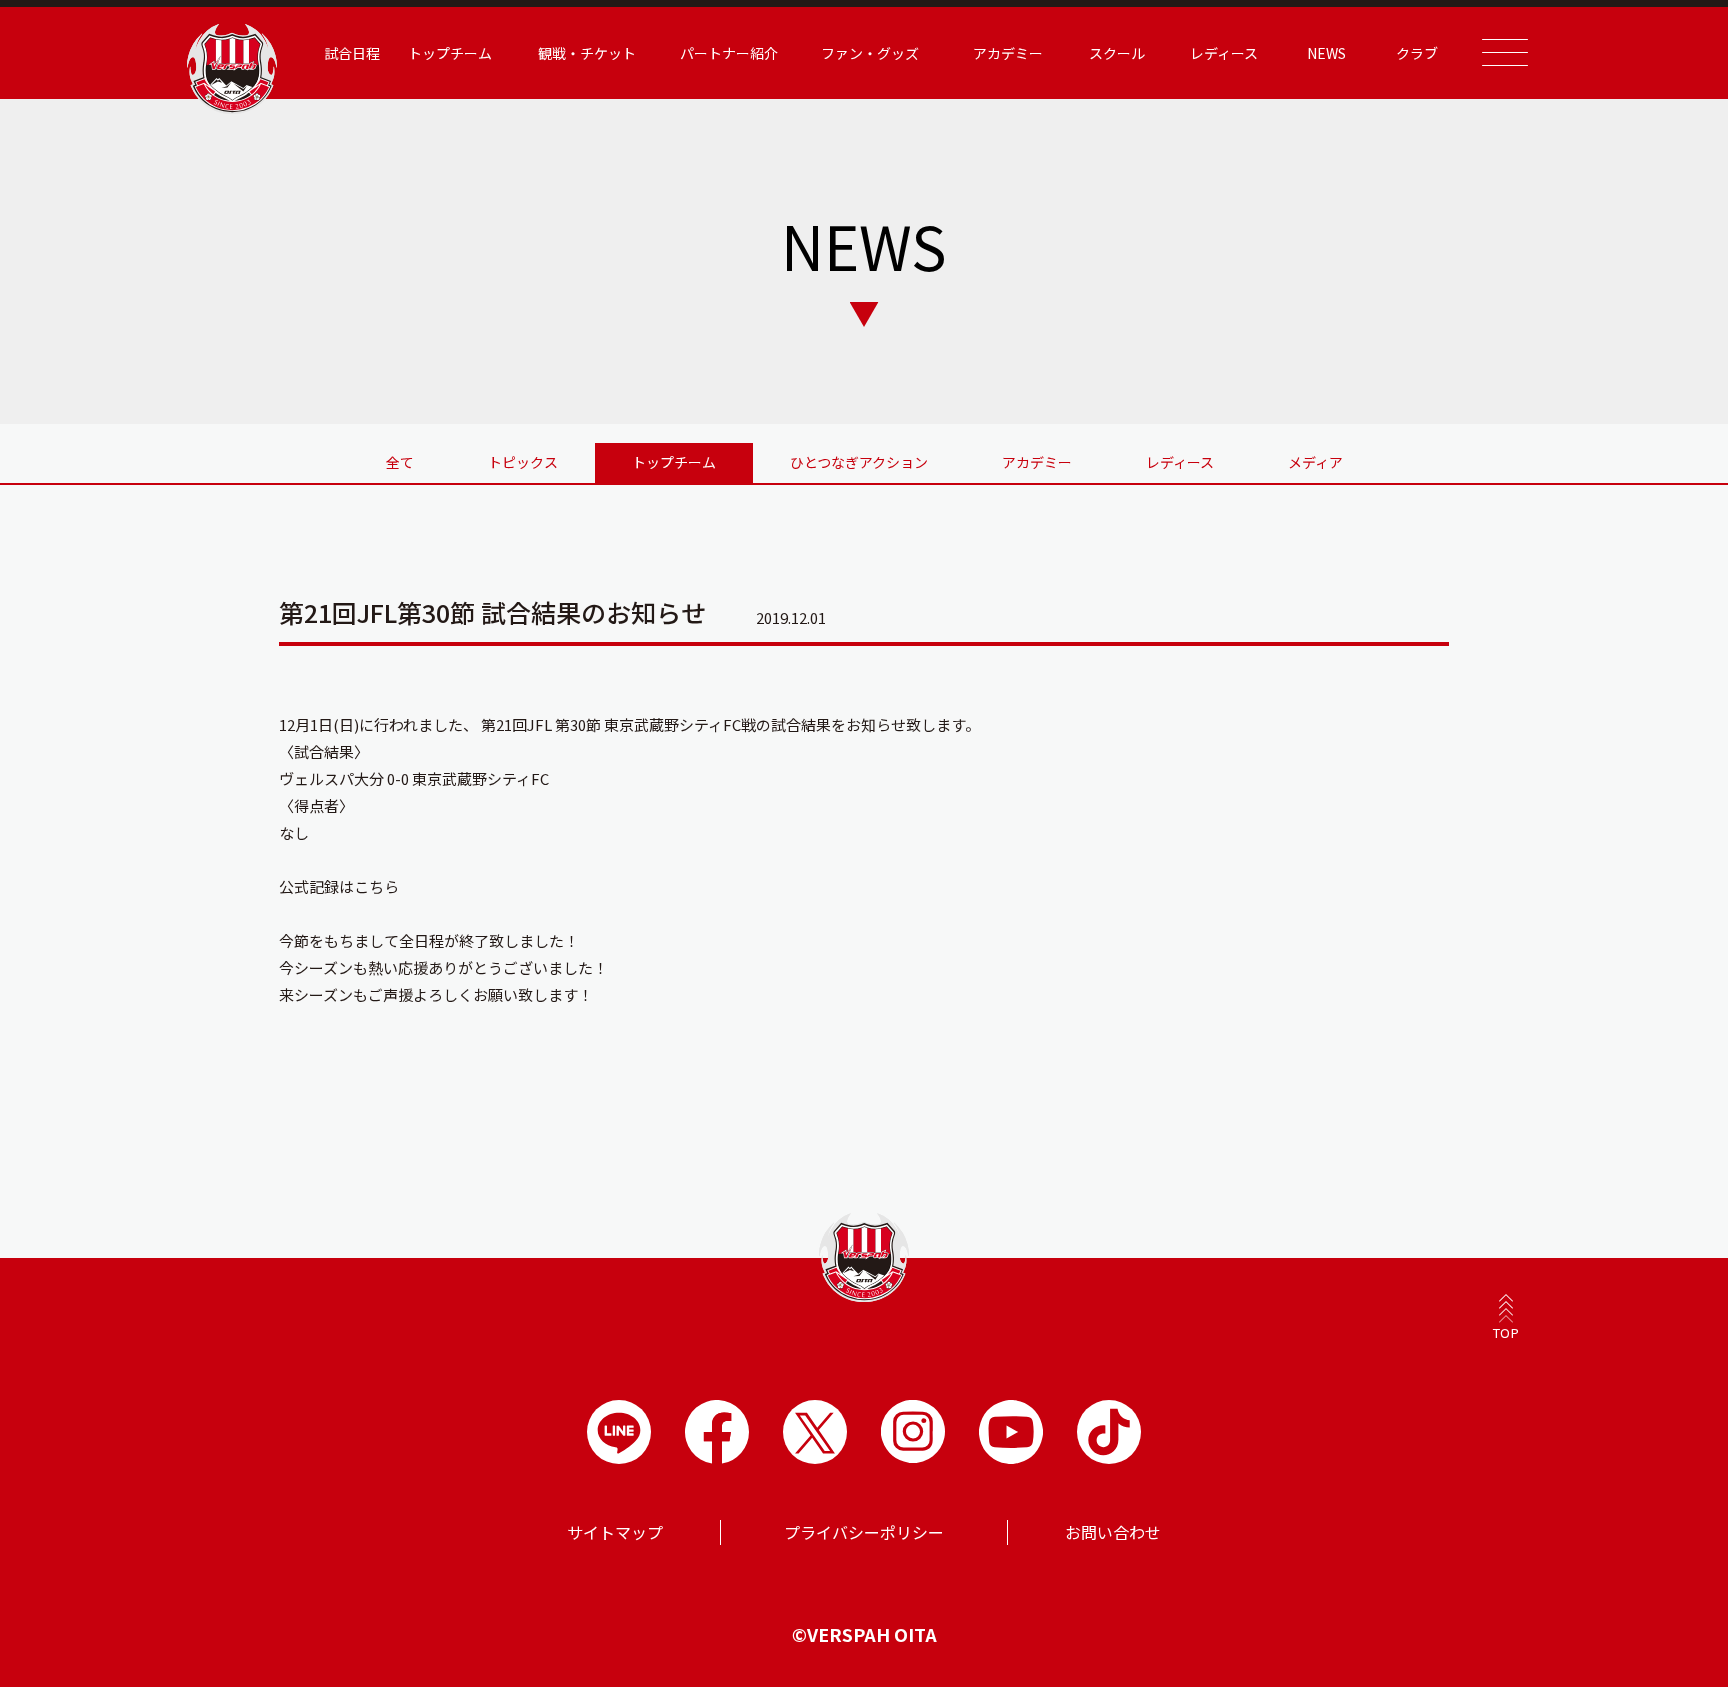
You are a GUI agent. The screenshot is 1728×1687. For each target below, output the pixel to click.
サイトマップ (615, 1532)
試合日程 (352, 53)
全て (400, 462)
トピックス (523, 462)
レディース (1180, 462)
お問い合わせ (1113, 1532)
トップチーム (674, 462)
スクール (1117, 53)
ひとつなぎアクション (859, 462)
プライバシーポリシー (864, 1532)
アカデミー (1037, 462)
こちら (376, 886)
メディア (1315, 462)
